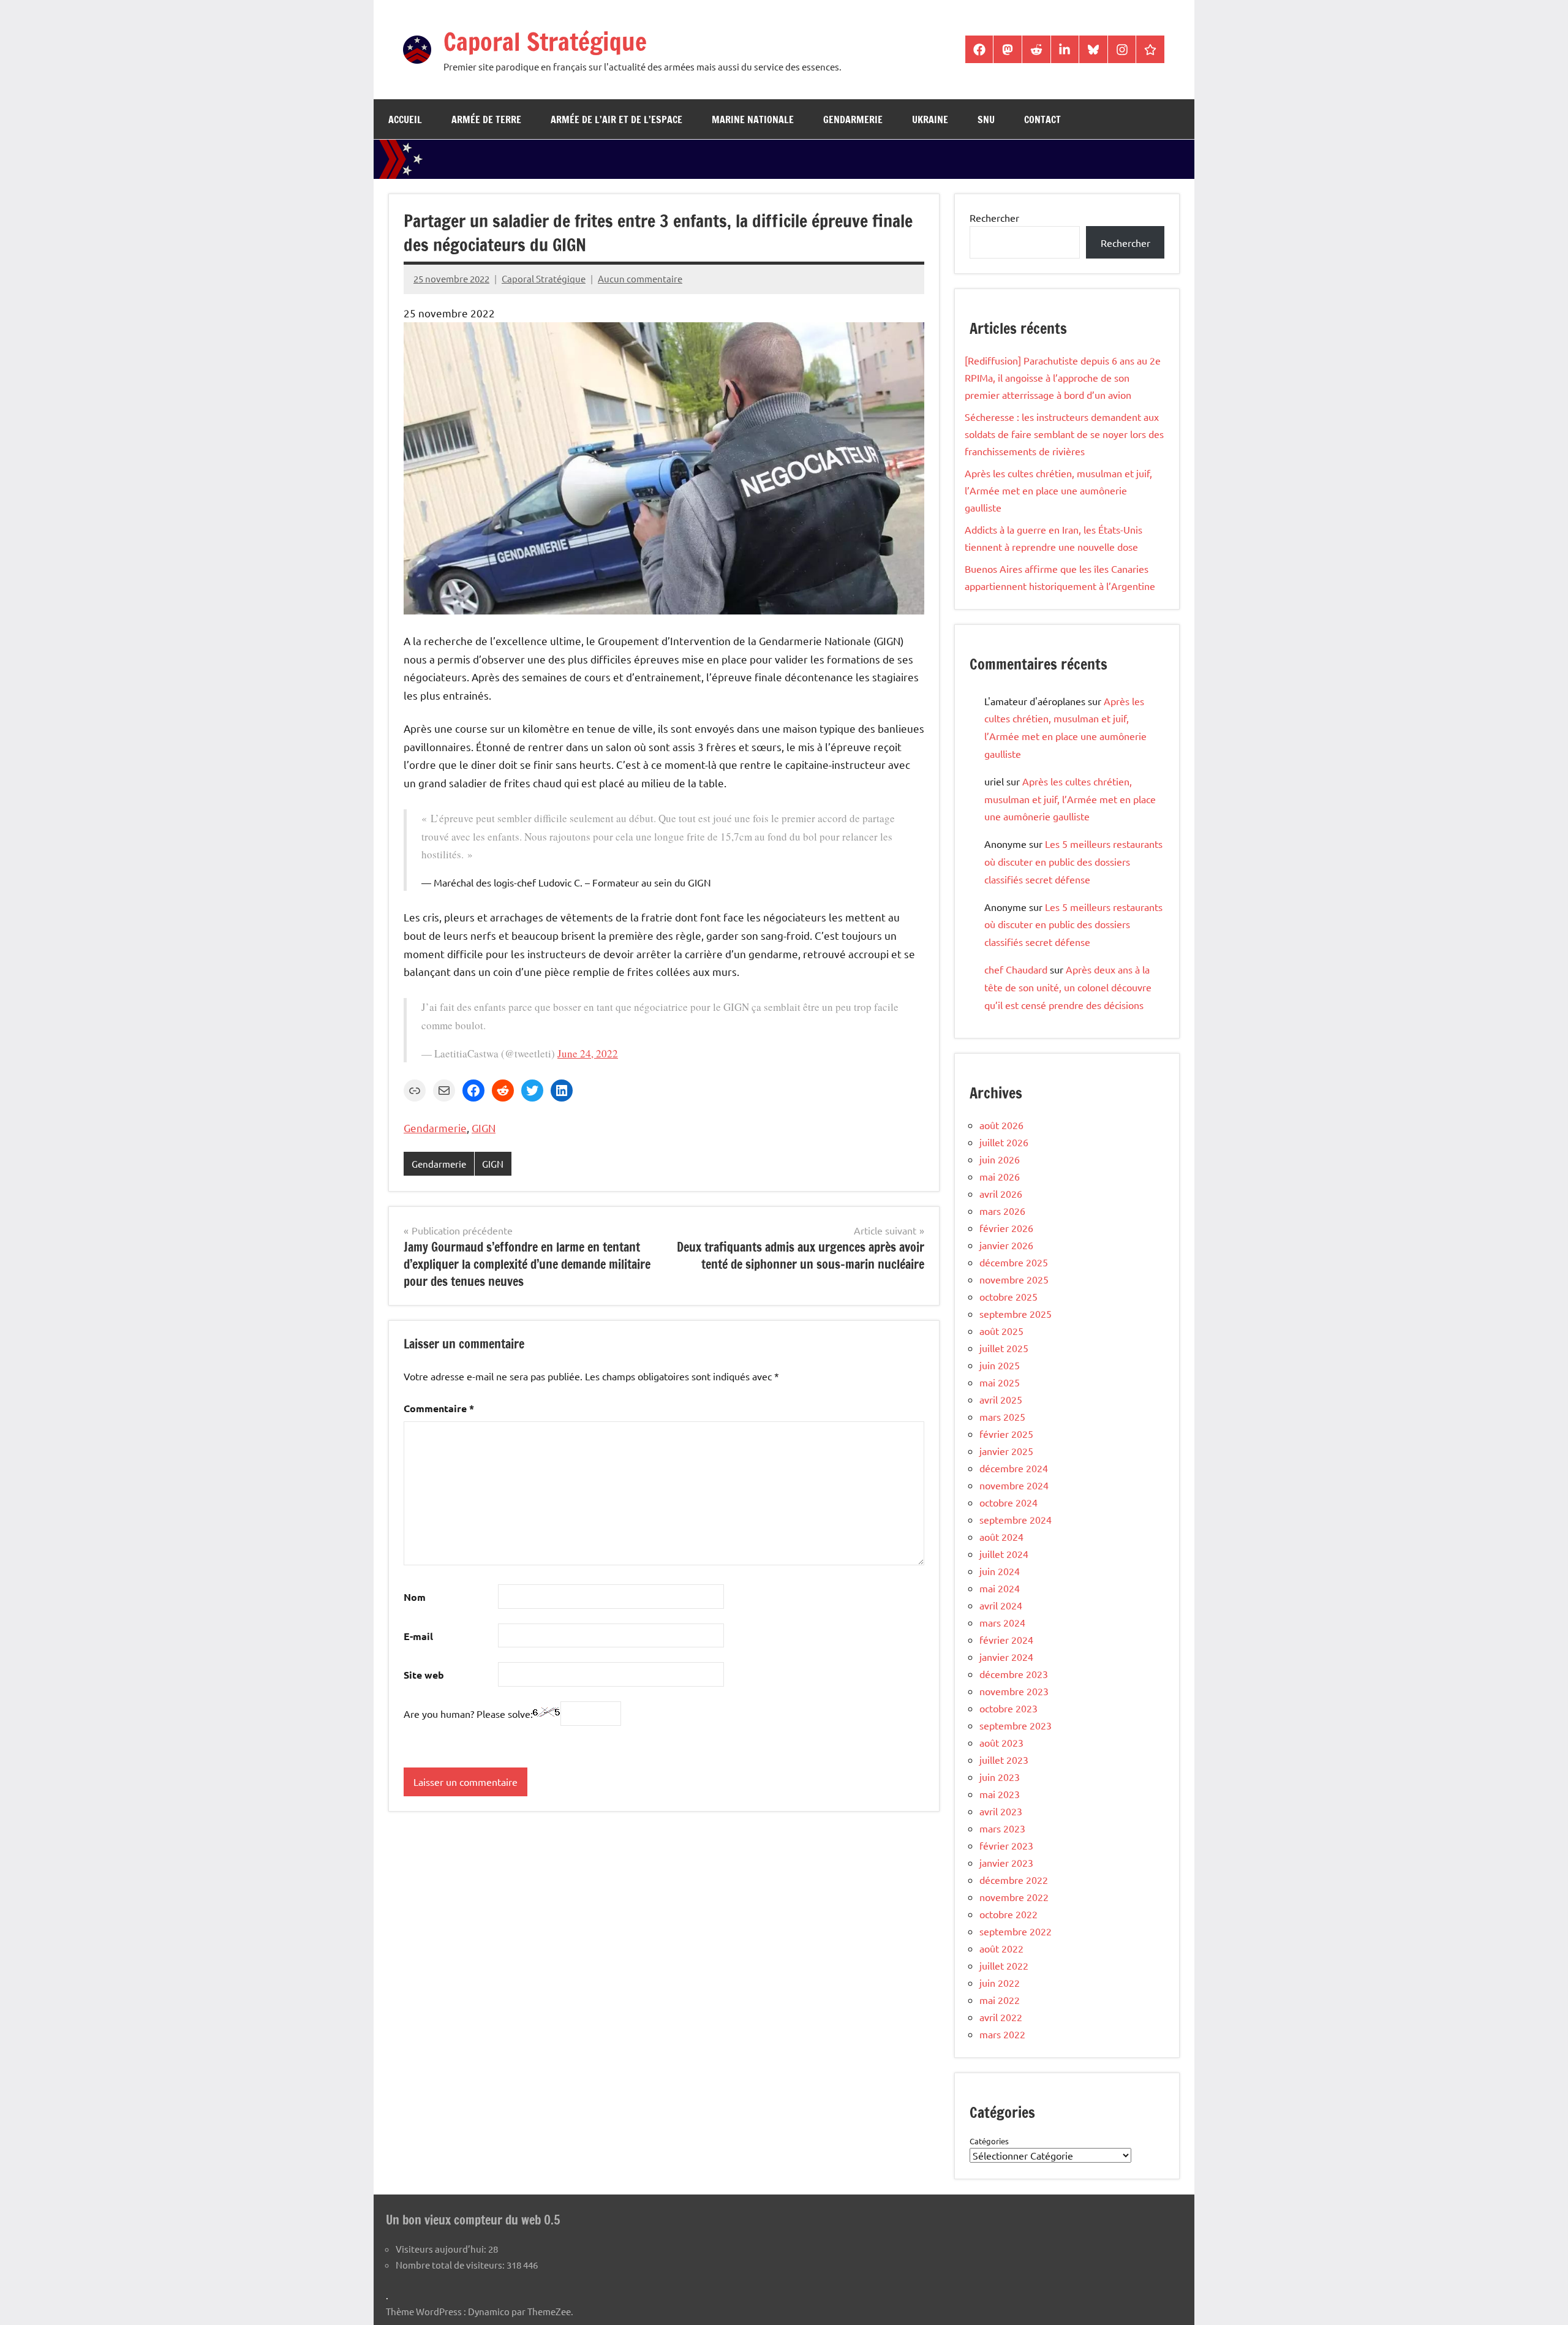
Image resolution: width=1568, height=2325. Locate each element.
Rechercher (994, 217)
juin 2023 (1000, 1777)
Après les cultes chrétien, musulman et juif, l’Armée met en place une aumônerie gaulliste (1058, 490)
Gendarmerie (853, 119)
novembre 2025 (1014, 1279)
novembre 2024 (1014, 1485)
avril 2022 (1001, 2017)
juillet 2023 (1004, 1760)
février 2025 (1006, 1434)
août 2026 (1001, 1125)
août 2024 (1001, 1537)
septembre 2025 (1016, 1314)
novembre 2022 (1014, 1897)
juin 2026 (1000, 1159)
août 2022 (1001, 1948)
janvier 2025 (1006, 1451)
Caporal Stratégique (545, 41)
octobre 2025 (1008, 1296)
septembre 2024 (1016, 1519)
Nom (415, 1597)
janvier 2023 (1006, 1862)
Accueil (405, 119)
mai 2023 (1000, 1794)
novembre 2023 (1014, 1691)
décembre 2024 (1014, 1468)
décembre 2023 (1014, 1674)
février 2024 (1006, 1639)
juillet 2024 (1004, 1554)
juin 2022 (1000, 1983)
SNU (986, 119)
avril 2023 (1001, 1811)
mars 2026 (1002, 1211)
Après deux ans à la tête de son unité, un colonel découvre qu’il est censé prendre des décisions (1068, 987)
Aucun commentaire (640, 278)
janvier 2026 (1006, 1245)
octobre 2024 (1008, 1502)
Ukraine (930, 119)
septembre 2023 (1016, 1725)
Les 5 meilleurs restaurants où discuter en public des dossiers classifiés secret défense (1073, 861)
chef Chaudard (1016, 969)
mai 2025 (1000, 1382)
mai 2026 (1000, 1176)
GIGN (484, 1128)
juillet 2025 (1004, 1348)
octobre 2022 (1008, 1914)
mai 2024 (1000, 1588)
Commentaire (439, 1408)
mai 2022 (1000, 2000)
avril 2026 (1001, 1193)
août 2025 (1001, 1331)
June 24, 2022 (588, 1053)
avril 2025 (1001, 1399)
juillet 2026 (1004, 1142)
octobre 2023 (1008, 1708)
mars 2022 (1002, 2034)
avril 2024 (1001, 1605)
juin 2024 (1000, 1571)
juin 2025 (1000, 1365)
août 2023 (1001, 1742)
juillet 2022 (1004, 1965)
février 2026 (1006, 1228)
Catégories (989, 2141)
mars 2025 (1002, 1416)
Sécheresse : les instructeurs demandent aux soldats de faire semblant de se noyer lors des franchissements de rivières (1064, 434)
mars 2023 (1002, 1828)
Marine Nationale (753, 119)
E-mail (418, 1636)
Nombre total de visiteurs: (451, 2265)
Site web (424, 1675)
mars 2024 (1002, 1622)
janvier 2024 (1006, 1657)
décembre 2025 (1014, 1262)
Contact (1042, 119)
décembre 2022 (1014, 1880)
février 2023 (1006, 1845)
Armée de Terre (486, 119)
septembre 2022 (1016, 1931)
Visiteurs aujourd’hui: (442, 2249)
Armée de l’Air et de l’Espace (616, 119)
